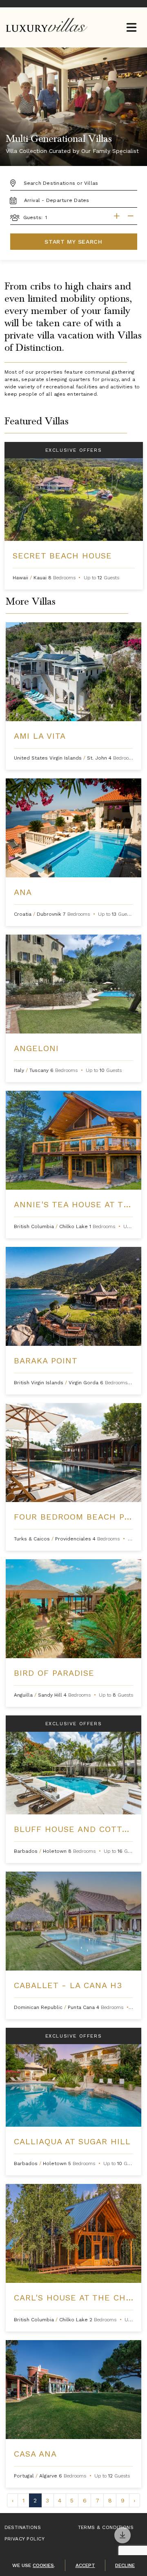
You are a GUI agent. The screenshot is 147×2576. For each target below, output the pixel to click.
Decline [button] (125, 2565)
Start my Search (73, 242)
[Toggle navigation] (131, 28)
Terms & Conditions (106, 2527)
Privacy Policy (25, 2539)
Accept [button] (85, 2565)
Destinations (23, 2527)
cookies (43, 2565)
